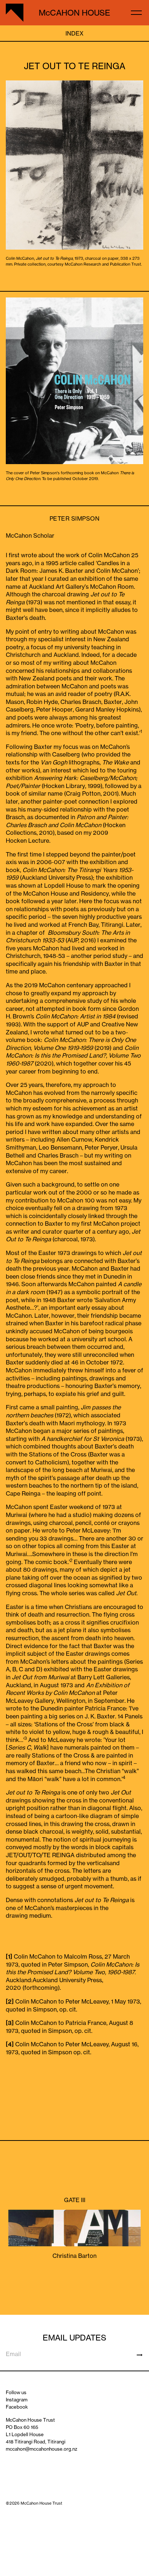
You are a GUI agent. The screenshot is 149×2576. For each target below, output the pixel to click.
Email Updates (74, 2337)
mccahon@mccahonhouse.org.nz (42, 2449)
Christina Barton (74, 2256)
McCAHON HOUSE (74, 13)
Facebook (17, 2407)
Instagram (17, 2400)
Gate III (75, 2200)
